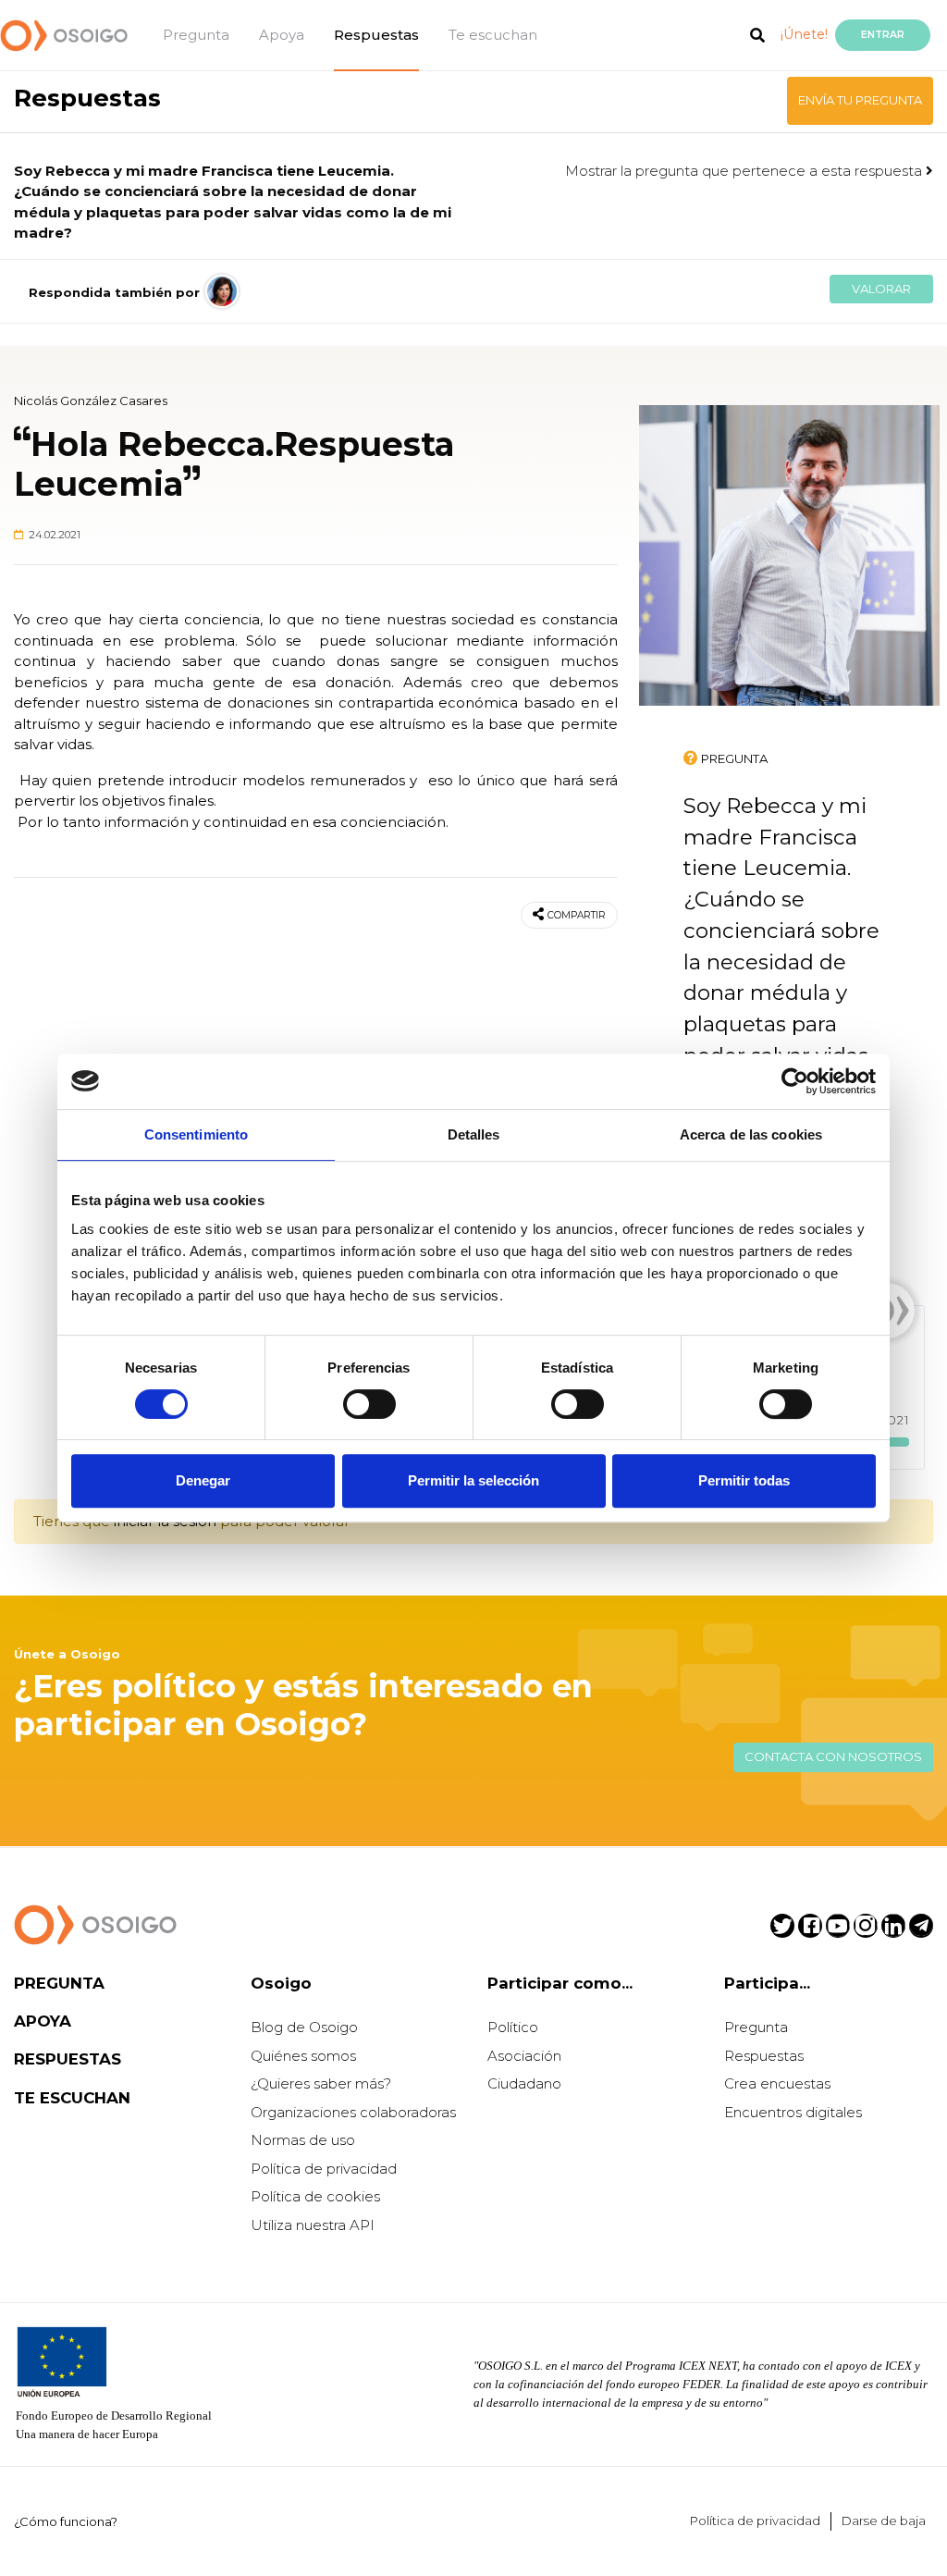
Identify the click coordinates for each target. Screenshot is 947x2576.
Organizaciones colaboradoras (353, 2112)
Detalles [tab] (474, 1134)
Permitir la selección (473, 1480)
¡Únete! (804, 34)
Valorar (881, 289)
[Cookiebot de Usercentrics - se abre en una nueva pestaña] (795, 1081)
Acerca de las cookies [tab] (751, 1134)
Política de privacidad (324, 2169)
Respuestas (376, 35)
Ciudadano (524, 2083)
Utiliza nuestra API (313, 2225)
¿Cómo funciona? (66, 2521)
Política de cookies (315, 2196)
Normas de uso (303, 2140)
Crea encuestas (777, 2083)
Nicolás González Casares (91, 401)
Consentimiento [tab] (196, 1134)
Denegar (203, 1480)
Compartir (577, 915)
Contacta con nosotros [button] (833, 1756)
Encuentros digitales (793, 2112)
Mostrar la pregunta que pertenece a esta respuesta (745, 171)
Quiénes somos (303, 2056)
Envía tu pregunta (860, 100)
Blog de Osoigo (304, 2027)
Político (513, 2027)
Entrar (883, 35)
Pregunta (196, 35)
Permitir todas (744, 1480)
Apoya (282, 35)
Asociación (524, 2056)
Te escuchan (493, 35)
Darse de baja (884, 2521)
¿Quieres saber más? (321, 2083)
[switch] (369, 1404)
